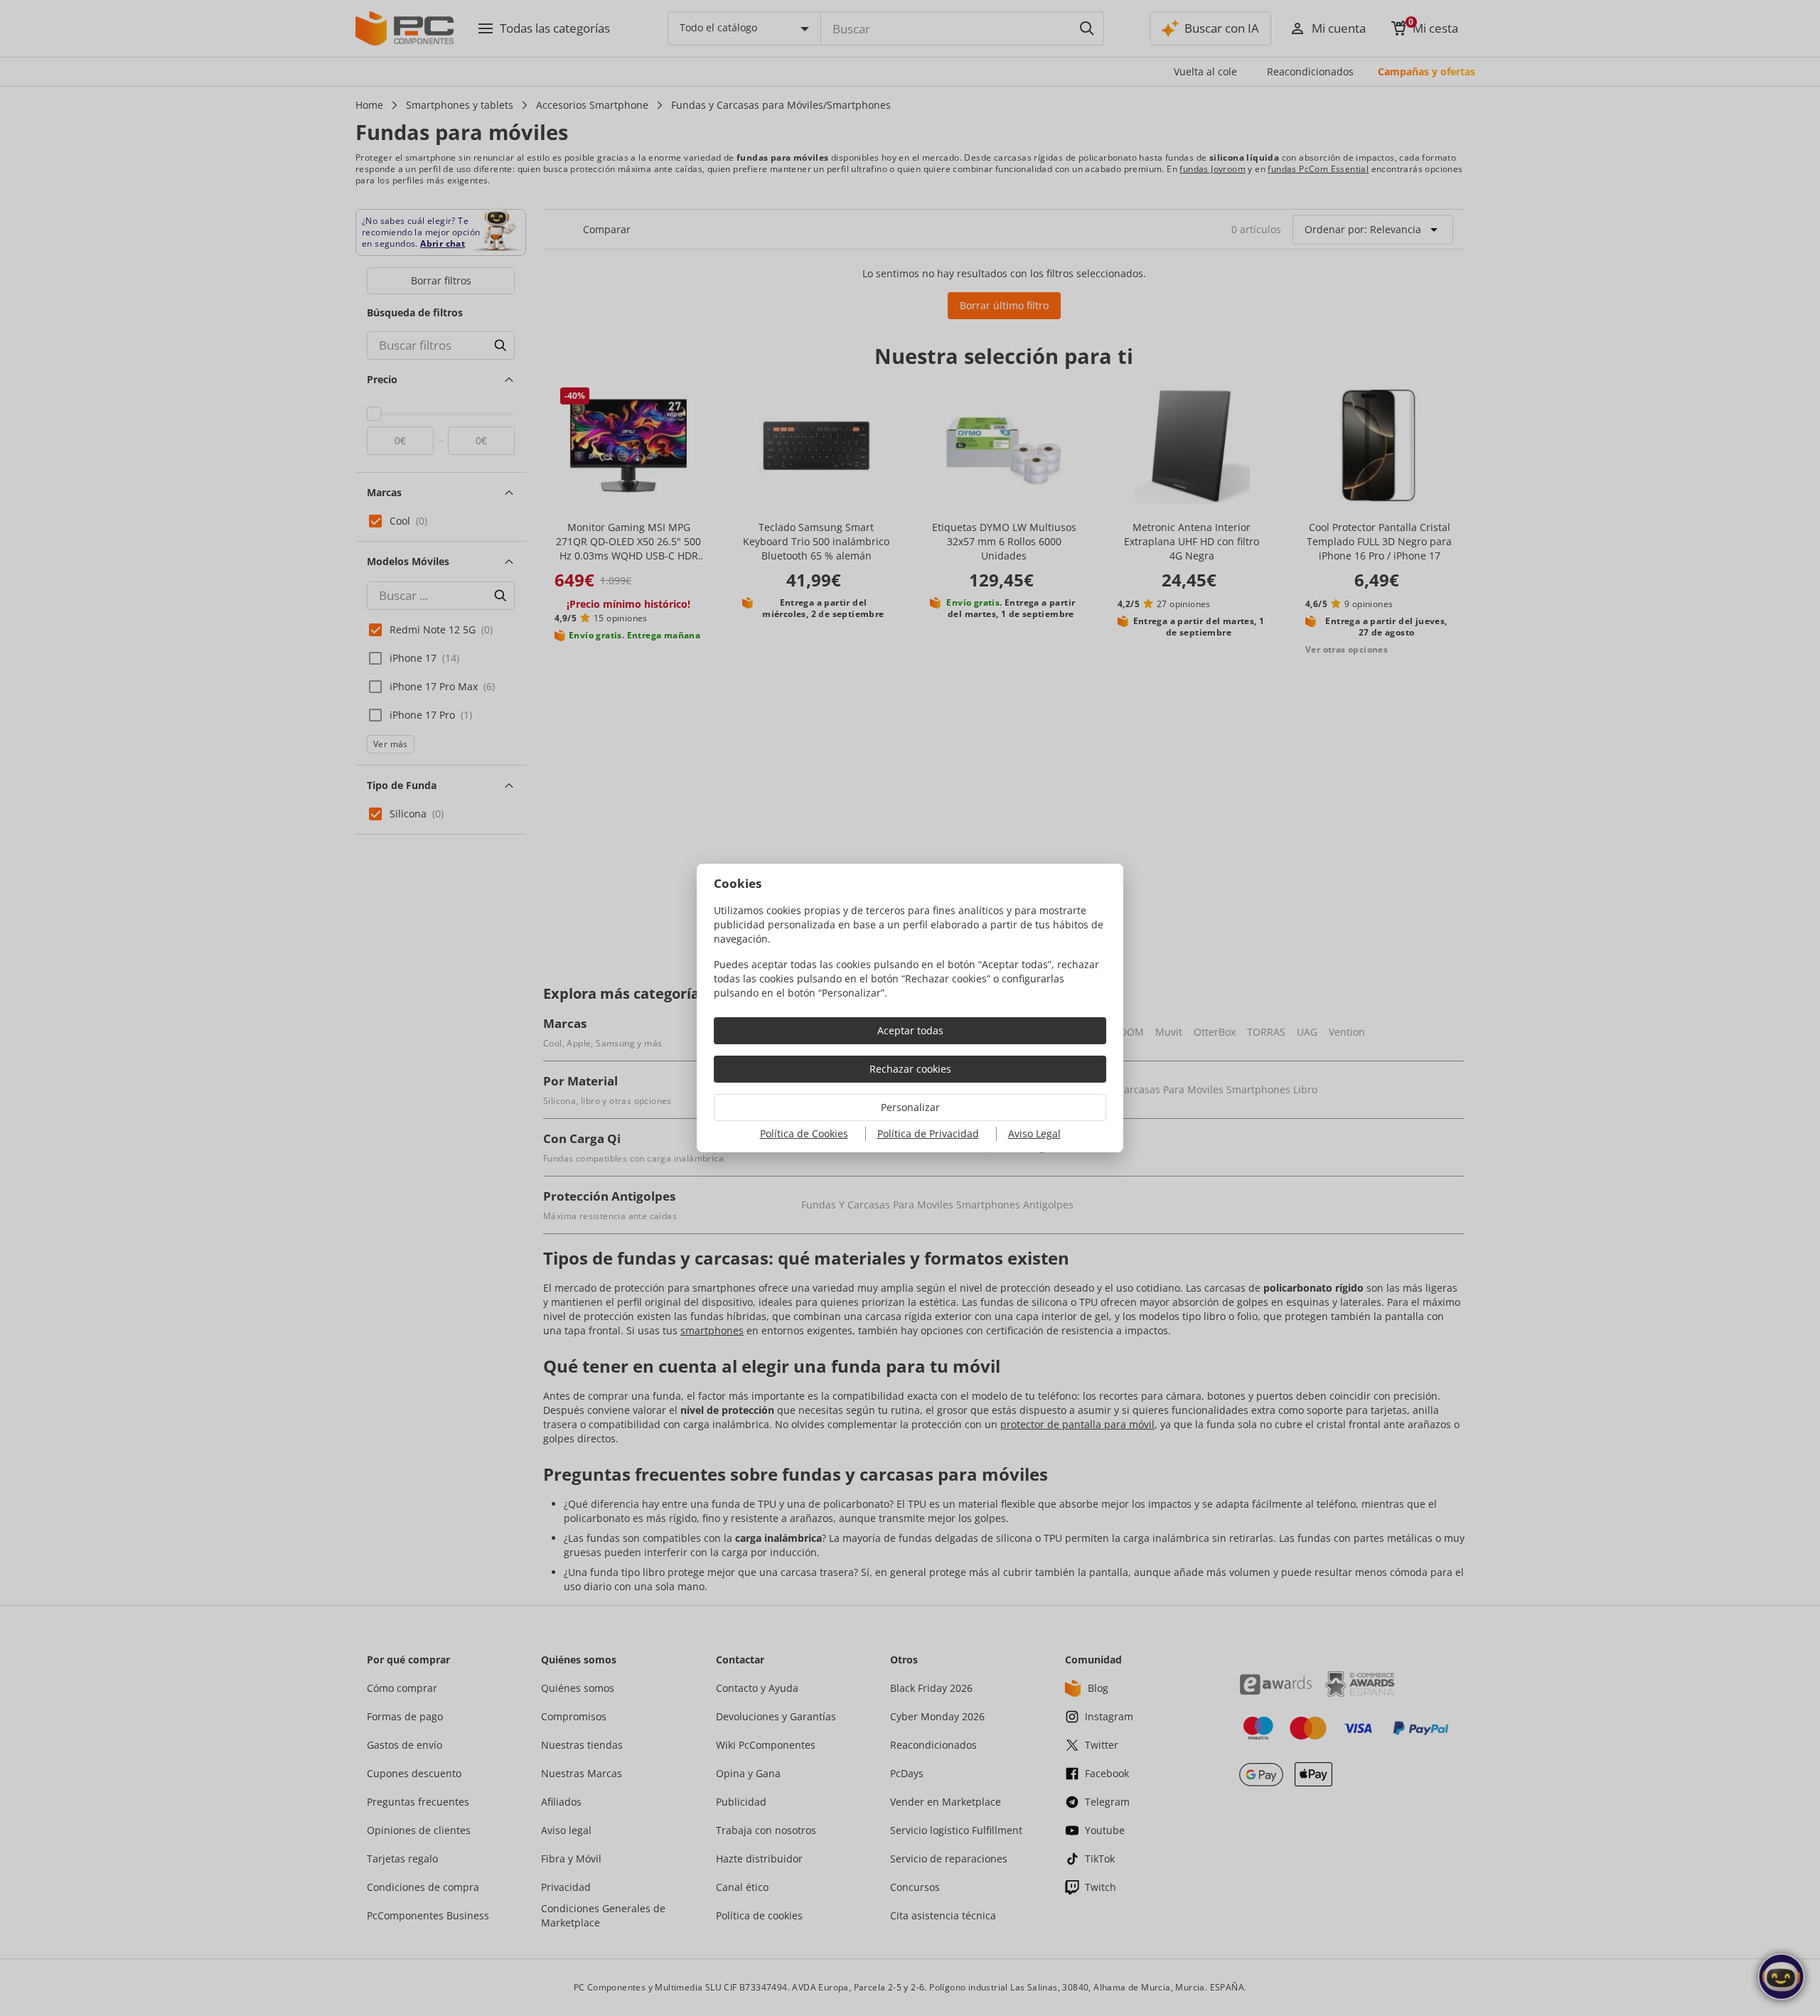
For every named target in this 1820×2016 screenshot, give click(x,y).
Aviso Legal (1034, 1133)
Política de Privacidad (928, 1133)
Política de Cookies (804, 1133)
